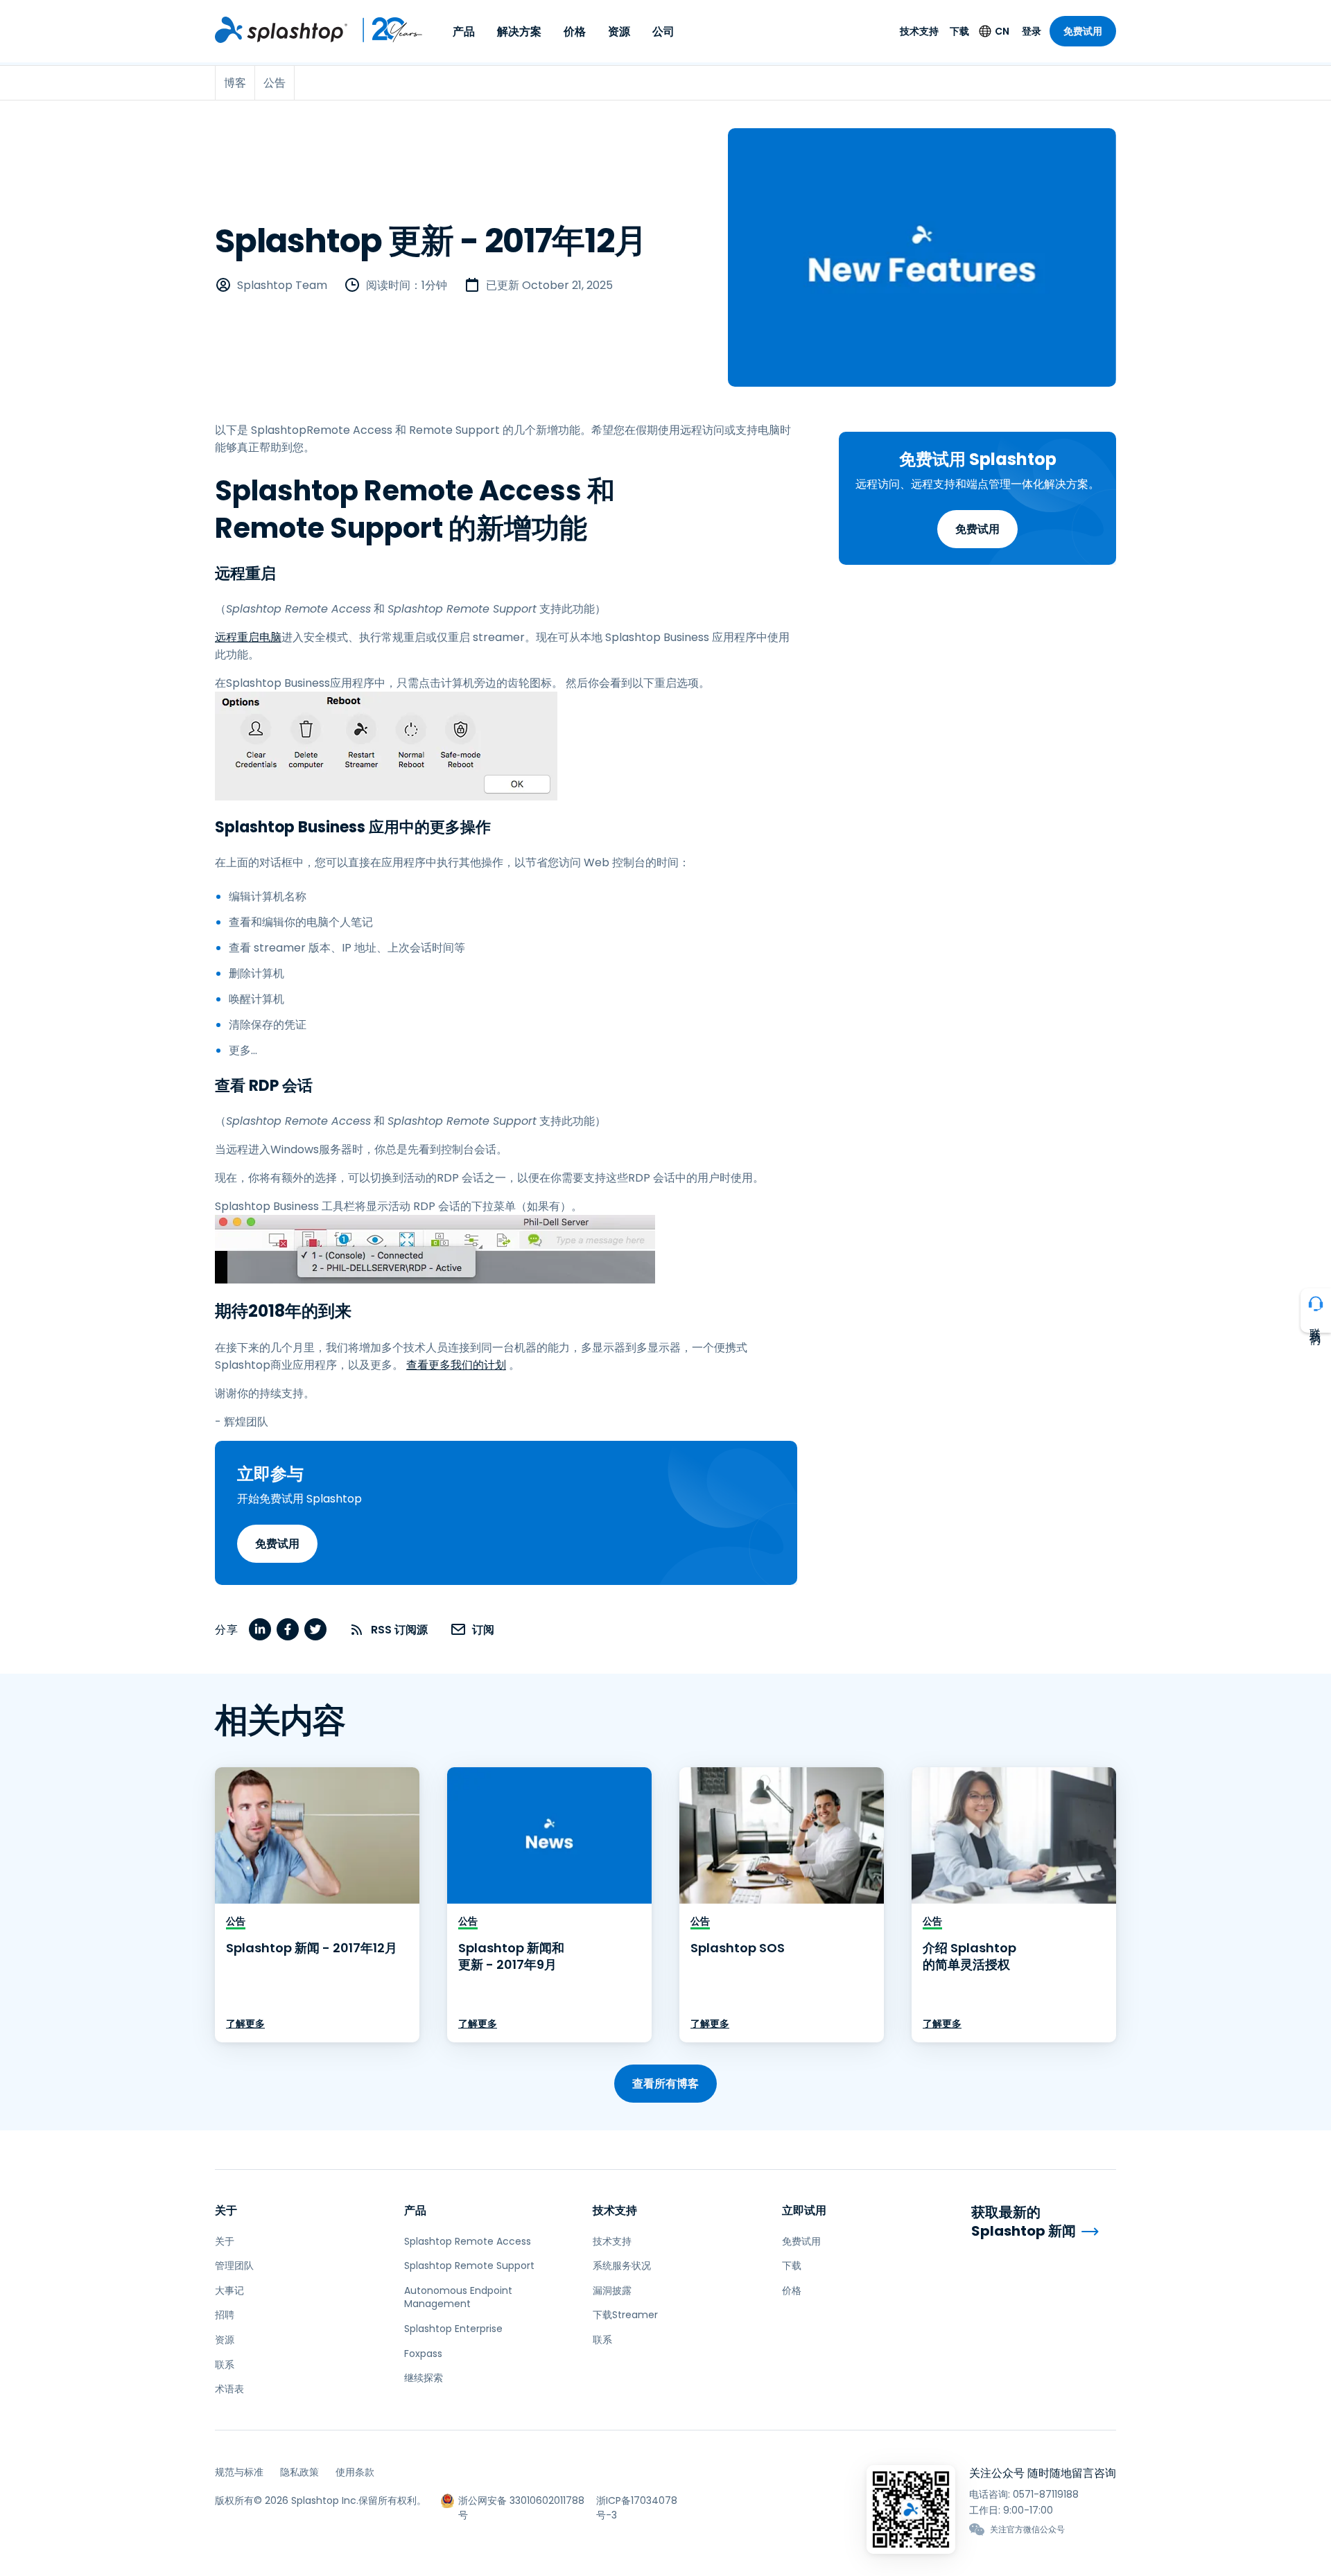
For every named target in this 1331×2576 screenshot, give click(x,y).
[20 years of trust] (385, 30)
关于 (226, 2210)
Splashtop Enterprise (453, 2329)
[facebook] (288, 1629)
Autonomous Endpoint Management (458, 2297)
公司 (663, 32)
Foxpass (423, 2354)
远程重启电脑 (248, 637)
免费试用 (1083, 31)
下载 (959, 31)
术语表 (229, 2389)
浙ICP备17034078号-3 (637, 2501)
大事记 (229, 2290)
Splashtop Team (282, 285)
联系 (225, 2365)
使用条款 (355, 2472)
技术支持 (919, 31)
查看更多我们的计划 (456, 1365)
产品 (464, 32)
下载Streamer (625, 2315)
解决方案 (519, 32)
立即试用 (804, 2210)
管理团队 (234, 2266)
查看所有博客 (665, 2084)
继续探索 (424, 2378)
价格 (575, 32)
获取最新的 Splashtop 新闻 (1024, 2222)
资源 (619, 32)
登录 (1032, 31)
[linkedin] (260, 1629)
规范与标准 (239, 2472)
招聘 (225, 2315)
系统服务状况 (622, 2266)
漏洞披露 (612, 2290)
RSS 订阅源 (399, 1630)
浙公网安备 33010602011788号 (521, 2501)
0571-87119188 (1046, 2494)
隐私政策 (299, 2472)
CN (1002, 31)
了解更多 (245, 2024)
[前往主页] (281, 30)
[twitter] (315, 1629)
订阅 (483, 1630)
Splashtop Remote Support (469, 2266)
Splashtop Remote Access (468, 2241)
